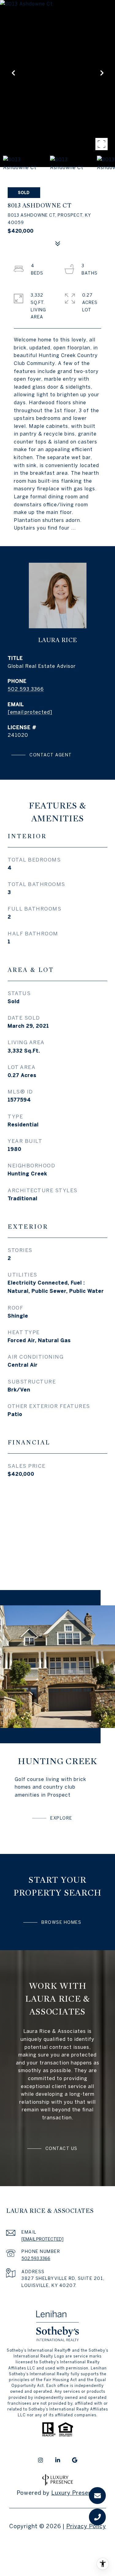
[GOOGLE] (75, 2460)
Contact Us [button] (61, 2148)
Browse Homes (61, 1922)
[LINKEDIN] (58, 2460)
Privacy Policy (86, 2526)
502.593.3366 (26, 689)
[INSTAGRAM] (40, 2460)
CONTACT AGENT (51, 755)
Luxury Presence (75, 2493)
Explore (61, 1818)
